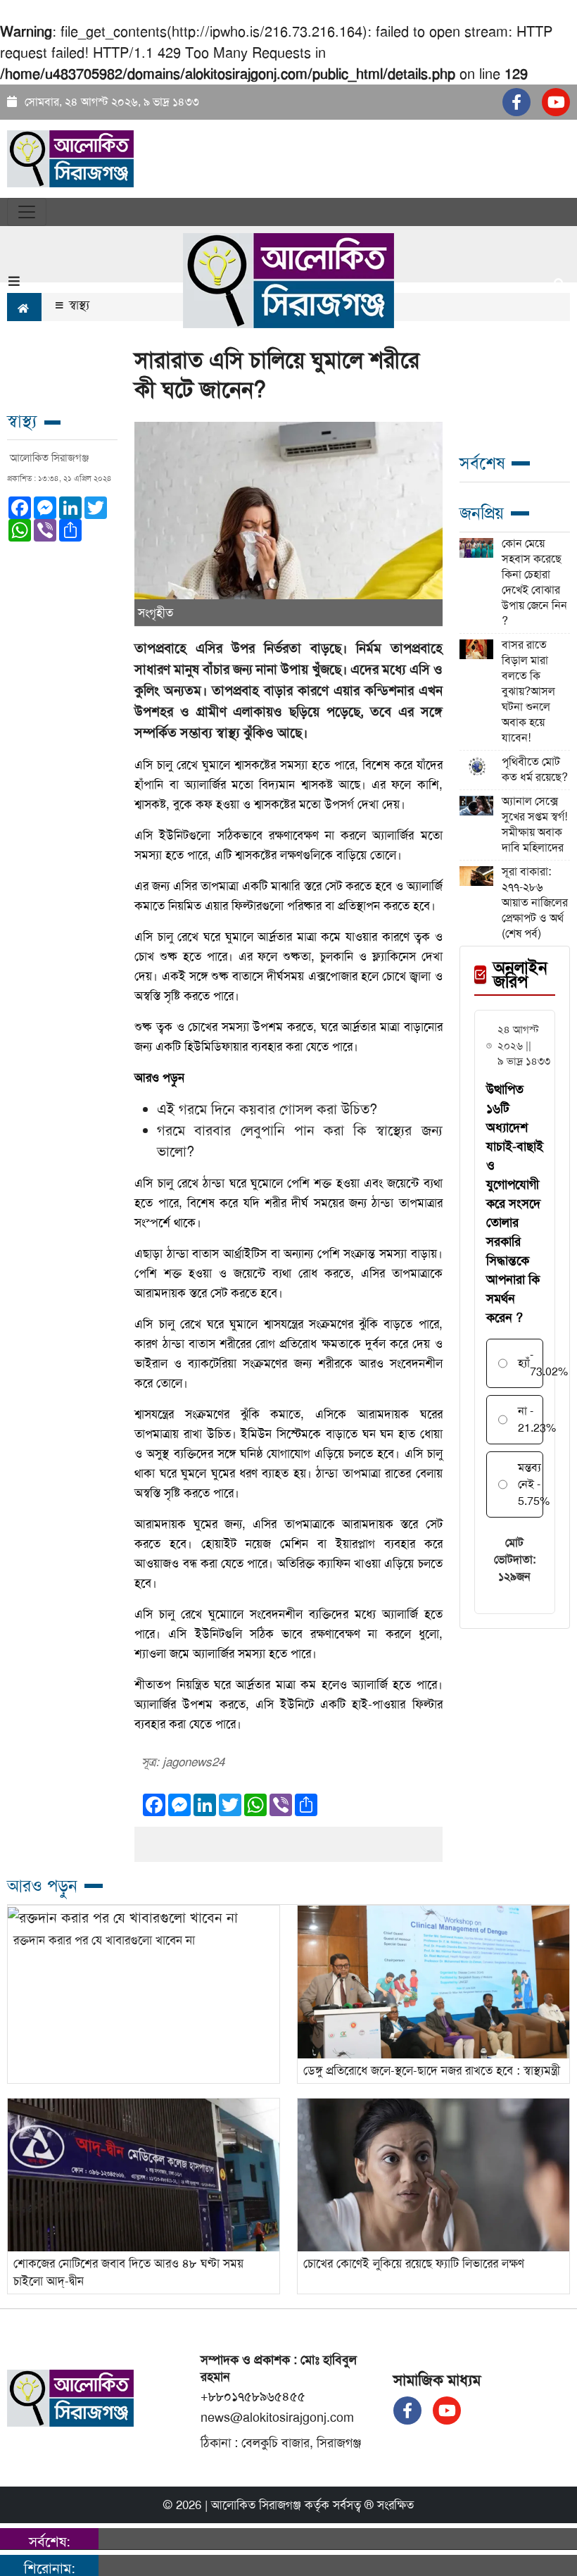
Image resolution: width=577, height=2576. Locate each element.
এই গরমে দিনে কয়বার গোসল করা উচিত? (267, 1109)
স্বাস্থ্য (77, 305)
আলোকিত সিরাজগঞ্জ (256, 2505)
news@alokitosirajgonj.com (277, 2418)
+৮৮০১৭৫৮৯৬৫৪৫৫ (253, 2396)
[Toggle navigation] (27, 212)
